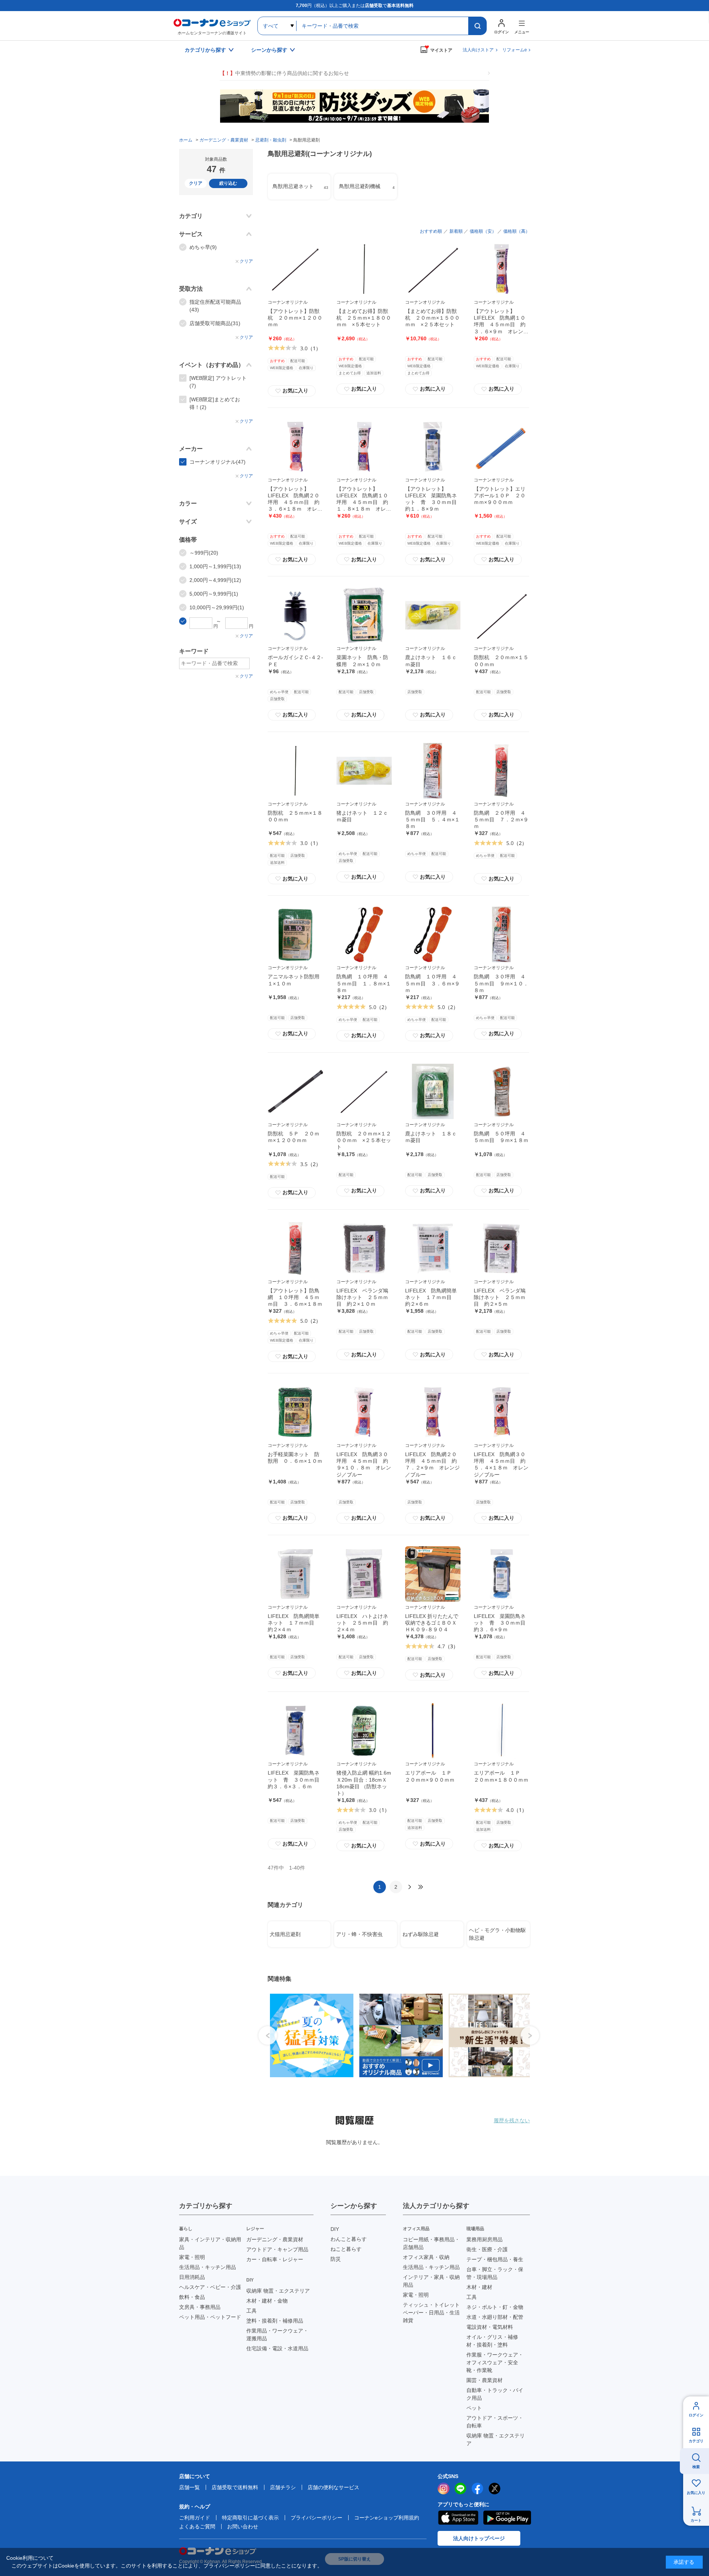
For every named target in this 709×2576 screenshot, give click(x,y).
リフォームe (515, 50)
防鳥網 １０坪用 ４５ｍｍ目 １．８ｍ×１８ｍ (364, 983)
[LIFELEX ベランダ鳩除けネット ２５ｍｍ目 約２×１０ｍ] (364, 1248)
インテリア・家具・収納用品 (431, 2281)
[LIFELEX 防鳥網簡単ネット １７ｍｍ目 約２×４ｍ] (295, 1574)
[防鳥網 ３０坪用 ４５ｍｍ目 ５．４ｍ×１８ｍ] (433, 771)
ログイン (696, 2415)
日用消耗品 (192, 2277)
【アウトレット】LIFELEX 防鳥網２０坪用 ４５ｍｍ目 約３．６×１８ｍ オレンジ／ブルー (295, 502)
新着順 (456, 231)
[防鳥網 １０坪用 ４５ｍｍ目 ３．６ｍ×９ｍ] (433, 934)
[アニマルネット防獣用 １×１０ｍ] (295, 934)
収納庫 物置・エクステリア (278, 2291)
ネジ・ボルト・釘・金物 (495, 2307)
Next (530, 2035)
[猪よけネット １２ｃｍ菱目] (364, 771)
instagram (443, 2488)
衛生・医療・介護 (487, 2249)
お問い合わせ (243, 2526)
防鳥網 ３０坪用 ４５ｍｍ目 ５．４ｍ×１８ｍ (432, 820)
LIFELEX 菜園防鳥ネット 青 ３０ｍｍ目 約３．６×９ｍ (502, 1623)
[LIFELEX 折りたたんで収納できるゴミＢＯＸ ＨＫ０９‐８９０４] (433, 1574)
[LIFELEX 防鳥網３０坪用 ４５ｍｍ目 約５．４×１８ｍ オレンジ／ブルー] (501, 1412)
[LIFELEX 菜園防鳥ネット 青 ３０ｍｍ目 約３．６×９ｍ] (501, 1574)
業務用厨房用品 (484, 2239)
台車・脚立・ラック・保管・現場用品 (495, 2273)
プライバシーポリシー (316, 2518)
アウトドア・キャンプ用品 (277, 2249)
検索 (696, 2467)
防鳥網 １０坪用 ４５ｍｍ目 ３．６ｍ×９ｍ (432, 983)
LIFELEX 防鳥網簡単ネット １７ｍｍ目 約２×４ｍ (294, 1623)
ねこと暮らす (346, 2249)
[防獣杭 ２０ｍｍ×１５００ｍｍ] (501, 615)
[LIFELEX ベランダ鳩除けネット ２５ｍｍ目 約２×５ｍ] (501, 1248)
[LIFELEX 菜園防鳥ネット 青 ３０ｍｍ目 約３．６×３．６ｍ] (295, 1731)
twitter (494, 2488)
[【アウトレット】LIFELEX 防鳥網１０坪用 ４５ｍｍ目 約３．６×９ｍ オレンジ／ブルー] (501, 269)
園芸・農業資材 (484, 2380)
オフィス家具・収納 (426, 2257)
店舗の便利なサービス (333, 2487)
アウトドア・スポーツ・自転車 (495, 2422)
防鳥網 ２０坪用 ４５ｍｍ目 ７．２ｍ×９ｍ (501, 820)
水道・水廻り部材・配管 (495, 2317)
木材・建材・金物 (267, 2301)
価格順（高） (517, 231)
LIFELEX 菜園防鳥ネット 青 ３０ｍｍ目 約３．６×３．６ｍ (296, 1779)
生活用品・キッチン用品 (208, 2267)
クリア (196, 183)
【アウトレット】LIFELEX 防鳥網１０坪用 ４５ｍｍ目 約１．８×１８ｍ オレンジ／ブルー (364, 502)
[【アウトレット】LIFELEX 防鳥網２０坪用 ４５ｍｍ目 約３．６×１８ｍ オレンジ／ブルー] (295, 447)
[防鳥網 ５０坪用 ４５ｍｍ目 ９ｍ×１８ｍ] (501, 1091)
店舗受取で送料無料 (235, 2487)
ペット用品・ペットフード (210, 2317)
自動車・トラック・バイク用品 (495, 2394)
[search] (477, 26)
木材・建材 (479, 2287)
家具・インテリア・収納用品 (210, 2243)
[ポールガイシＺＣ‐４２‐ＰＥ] (295, 615)
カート (696, 2520)
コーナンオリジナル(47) (218, 462)
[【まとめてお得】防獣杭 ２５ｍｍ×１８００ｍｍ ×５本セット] (364, 269)
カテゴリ (696, 2441)
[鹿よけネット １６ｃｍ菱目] (433, 615)
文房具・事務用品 (200, 2307)
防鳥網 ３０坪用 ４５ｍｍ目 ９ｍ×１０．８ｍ (501, 983)
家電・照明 (192, 2257)
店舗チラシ (283, 2487)
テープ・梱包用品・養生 (495, 2259)
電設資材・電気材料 (490, 2327)
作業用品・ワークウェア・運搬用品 (277, 2335)
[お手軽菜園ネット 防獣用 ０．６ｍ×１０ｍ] (295, 1412)
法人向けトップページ (479, 2538)
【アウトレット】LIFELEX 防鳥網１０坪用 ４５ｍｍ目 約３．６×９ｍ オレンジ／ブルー (501, 325)
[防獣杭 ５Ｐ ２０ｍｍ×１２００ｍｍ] (295, 1091)
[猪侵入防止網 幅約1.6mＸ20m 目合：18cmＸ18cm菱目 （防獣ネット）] (364, 1731)
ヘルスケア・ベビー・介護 (210, 2287)
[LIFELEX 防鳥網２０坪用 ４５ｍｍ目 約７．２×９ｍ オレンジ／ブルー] (433, 1412)
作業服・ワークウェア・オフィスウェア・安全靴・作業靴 (495, 2362)
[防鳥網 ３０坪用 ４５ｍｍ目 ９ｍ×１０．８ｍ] (501, 934)
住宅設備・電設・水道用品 (277, 2348)
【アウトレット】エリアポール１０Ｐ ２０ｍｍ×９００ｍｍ (500, 495)
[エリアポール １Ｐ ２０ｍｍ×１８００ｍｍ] (501, 1731)
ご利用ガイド (195, 2518)
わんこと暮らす (349, 2239)
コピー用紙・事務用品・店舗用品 (431, 2243)
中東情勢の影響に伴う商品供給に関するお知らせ (284, 73)
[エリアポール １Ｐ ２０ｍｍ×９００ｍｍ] (433, 1731)
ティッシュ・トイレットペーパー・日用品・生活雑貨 (431, 2313)
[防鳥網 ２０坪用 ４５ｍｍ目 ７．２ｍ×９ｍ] (501, 771)
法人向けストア (478, 50)
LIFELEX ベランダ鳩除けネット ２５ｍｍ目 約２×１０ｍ (362, 1297)
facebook (477, 2488)
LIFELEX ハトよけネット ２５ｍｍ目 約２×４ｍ (362, 1623)
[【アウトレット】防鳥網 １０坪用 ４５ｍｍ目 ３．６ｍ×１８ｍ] (295, 1248)
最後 (421, 1887)
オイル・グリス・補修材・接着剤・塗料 (492, 2341)
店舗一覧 (189, 2487)
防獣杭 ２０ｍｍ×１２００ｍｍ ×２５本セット (364, 1140)
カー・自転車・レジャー (275, 2259)
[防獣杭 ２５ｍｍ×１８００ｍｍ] (295, 771)
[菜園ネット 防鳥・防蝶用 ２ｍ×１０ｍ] (364, 615)
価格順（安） (483, 231)
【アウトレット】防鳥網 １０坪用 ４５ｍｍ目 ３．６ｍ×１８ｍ (295, 1297)
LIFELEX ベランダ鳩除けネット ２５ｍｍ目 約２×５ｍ (500, 1297)
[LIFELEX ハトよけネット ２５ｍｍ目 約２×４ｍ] (364, 1574)
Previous (268, 2035)
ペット (474, 2408)
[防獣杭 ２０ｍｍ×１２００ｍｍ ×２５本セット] (364, 1091)
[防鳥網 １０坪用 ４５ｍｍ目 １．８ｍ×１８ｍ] (364, 934)
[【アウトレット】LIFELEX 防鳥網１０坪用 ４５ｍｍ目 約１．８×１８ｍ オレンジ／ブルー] (364, 447)
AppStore (458, 2518)
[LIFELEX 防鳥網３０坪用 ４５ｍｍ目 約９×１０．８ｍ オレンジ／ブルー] (364, 1412)
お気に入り (292, 391)
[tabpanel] (309, 2035)
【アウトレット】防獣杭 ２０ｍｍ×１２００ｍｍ (295, 318)
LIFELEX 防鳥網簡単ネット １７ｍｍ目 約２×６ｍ (431, 1297)
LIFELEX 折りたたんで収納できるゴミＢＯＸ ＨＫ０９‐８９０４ (434, 1623)
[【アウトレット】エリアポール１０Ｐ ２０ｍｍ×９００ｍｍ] (501, 447)
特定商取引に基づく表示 (250, 2518)
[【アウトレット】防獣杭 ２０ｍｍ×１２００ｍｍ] (295, 269)
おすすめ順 (431, 231)
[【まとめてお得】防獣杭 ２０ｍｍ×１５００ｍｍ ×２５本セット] (433, 269)
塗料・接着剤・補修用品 (275, 2321)
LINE (460, 2488)
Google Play (507, 2518)
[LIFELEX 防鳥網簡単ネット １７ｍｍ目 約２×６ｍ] (433, 1248)
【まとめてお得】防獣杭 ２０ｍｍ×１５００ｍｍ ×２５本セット (432, 318)
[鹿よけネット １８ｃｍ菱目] (433, 1091)
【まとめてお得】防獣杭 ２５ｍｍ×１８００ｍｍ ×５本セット (364, 318)
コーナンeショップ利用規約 (387, 2518)
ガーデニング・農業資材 (275, 2239)
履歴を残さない (512, 2120)
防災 (336, 2259)
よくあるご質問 (197, 2526)
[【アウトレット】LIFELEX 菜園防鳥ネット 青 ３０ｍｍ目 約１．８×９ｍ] (433, 447)
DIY (335, 2229)
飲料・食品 (192, 2297)
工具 (251, 2311)
